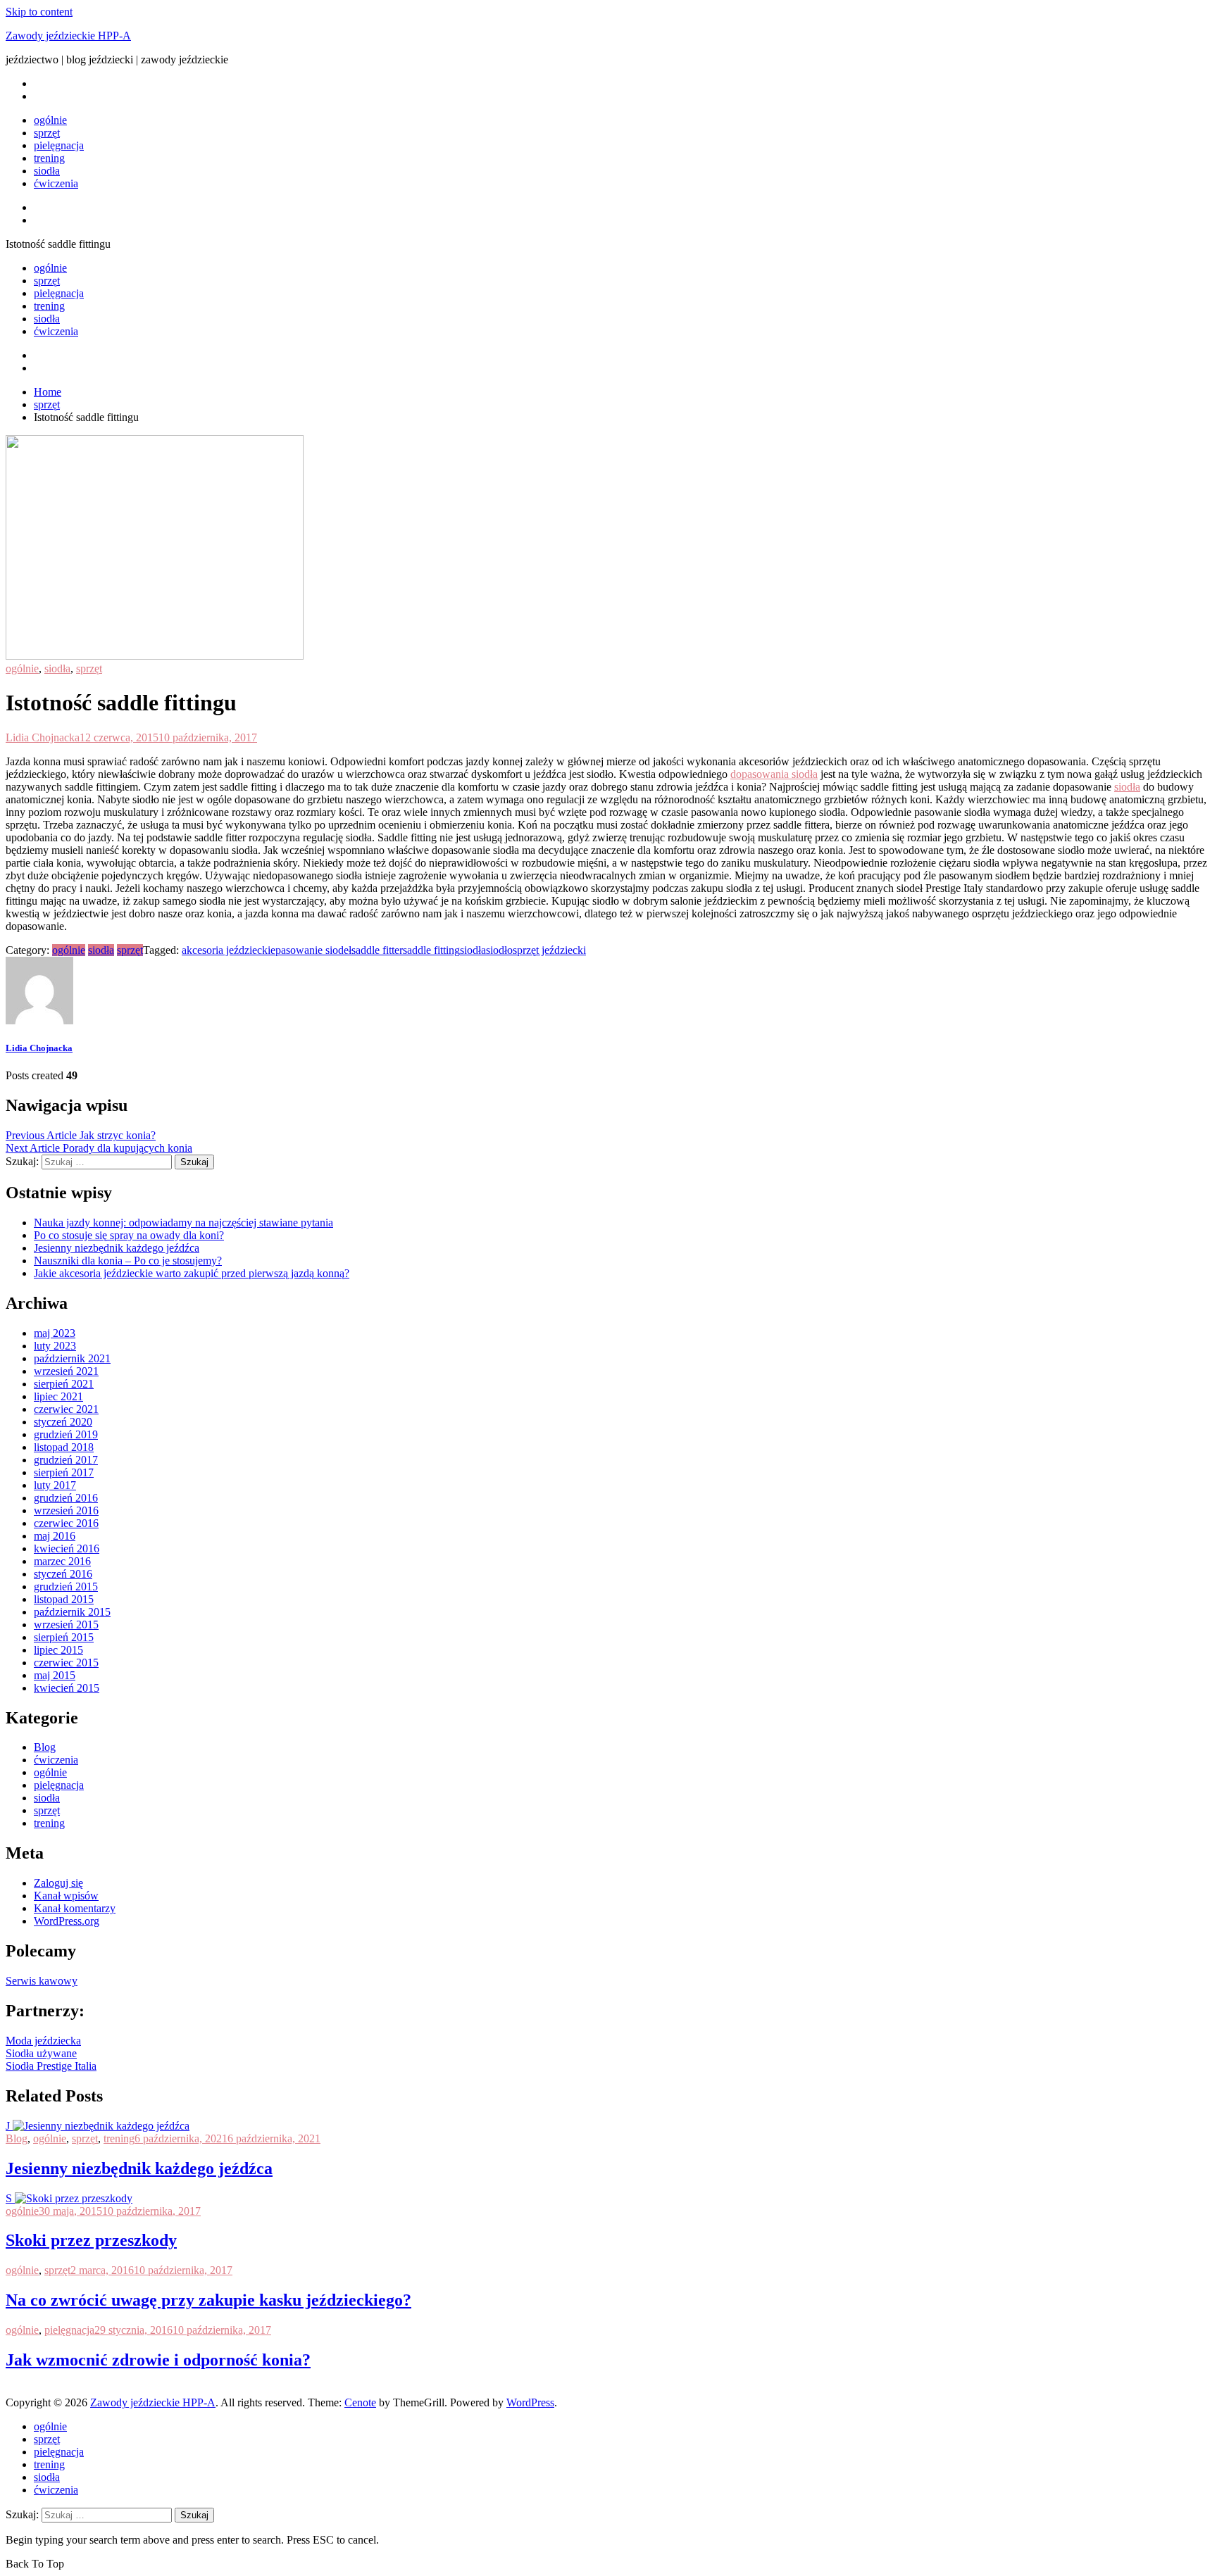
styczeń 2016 (63, 1574)
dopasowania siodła (774, 774)
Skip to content (39, 12)
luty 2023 (55, 1346)
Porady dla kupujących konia (99, 1148)
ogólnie (50, 120)
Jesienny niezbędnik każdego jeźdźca (117, 1248)
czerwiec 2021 (66, 1409)
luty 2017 (55, 1485)
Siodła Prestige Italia (51, 2066)
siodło (499, 950)
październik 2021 (72, 1358)
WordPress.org (67, 1921)
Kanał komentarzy (75, 1908)
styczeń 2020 (63, 1422)
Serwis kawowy (42, 1981)
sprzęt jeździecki (549, 950)
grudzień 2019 (66, 1434)
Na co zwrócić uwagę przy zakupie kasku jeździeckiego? (208, 2300)
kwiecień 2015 (67, 1688)
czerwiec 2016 (66, 1523)
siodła (47, 171)
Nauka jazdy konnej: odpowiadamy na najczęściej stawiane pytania (183, 1223)
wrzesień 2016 (66, 1510)
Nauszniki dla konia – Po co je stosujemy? (128, 1261)
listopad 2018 (64, 1447)
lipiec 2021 (58, 1396)
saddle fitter (377, 950)
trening (49, 158)
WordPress (530, 2402)
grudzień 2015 (66, 1587)
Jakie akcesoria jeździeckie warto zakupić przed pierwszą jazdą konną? (192, 1273)
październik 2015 (72, 1612)
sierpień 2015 (64, 1637)
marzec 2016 (62, 1561)
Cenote (360, 2402)
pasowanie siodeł (313, 950)
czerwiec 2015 (66, 1663)
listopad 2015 (64, 1599)
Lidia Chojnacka (43, 737)
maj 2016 (55, 1536)
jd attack (24, 2390)
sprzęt (47, 133)
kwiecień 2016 (67, 1548)
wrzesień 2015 (66, 1625)
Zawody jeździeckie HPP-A (68, 36)
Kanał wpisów (66, 1896)
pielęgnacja (59, 145)
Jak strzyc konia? (81, 1135)
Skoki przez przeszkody (91, 2240)
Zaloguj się (58, 1883)
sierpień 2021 (64, 1384)
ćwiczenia (56, 183)
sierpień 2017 (64, 1472)
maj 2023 (55, 1333)
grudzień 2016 (66, 1498)
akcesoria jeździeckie (229, 950)
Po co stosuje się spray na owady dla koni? (129, 1235)
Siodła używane (41, 2053)
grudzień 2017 (66, 1460)
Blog (45, 1747)
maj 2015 (55, 1675)
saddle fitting (431, 950)
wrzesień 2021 (66, 1371)
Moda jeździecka (43, 2041)
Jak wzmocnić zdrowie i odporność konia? (158, 2360)
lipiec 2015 (58, 1650)
